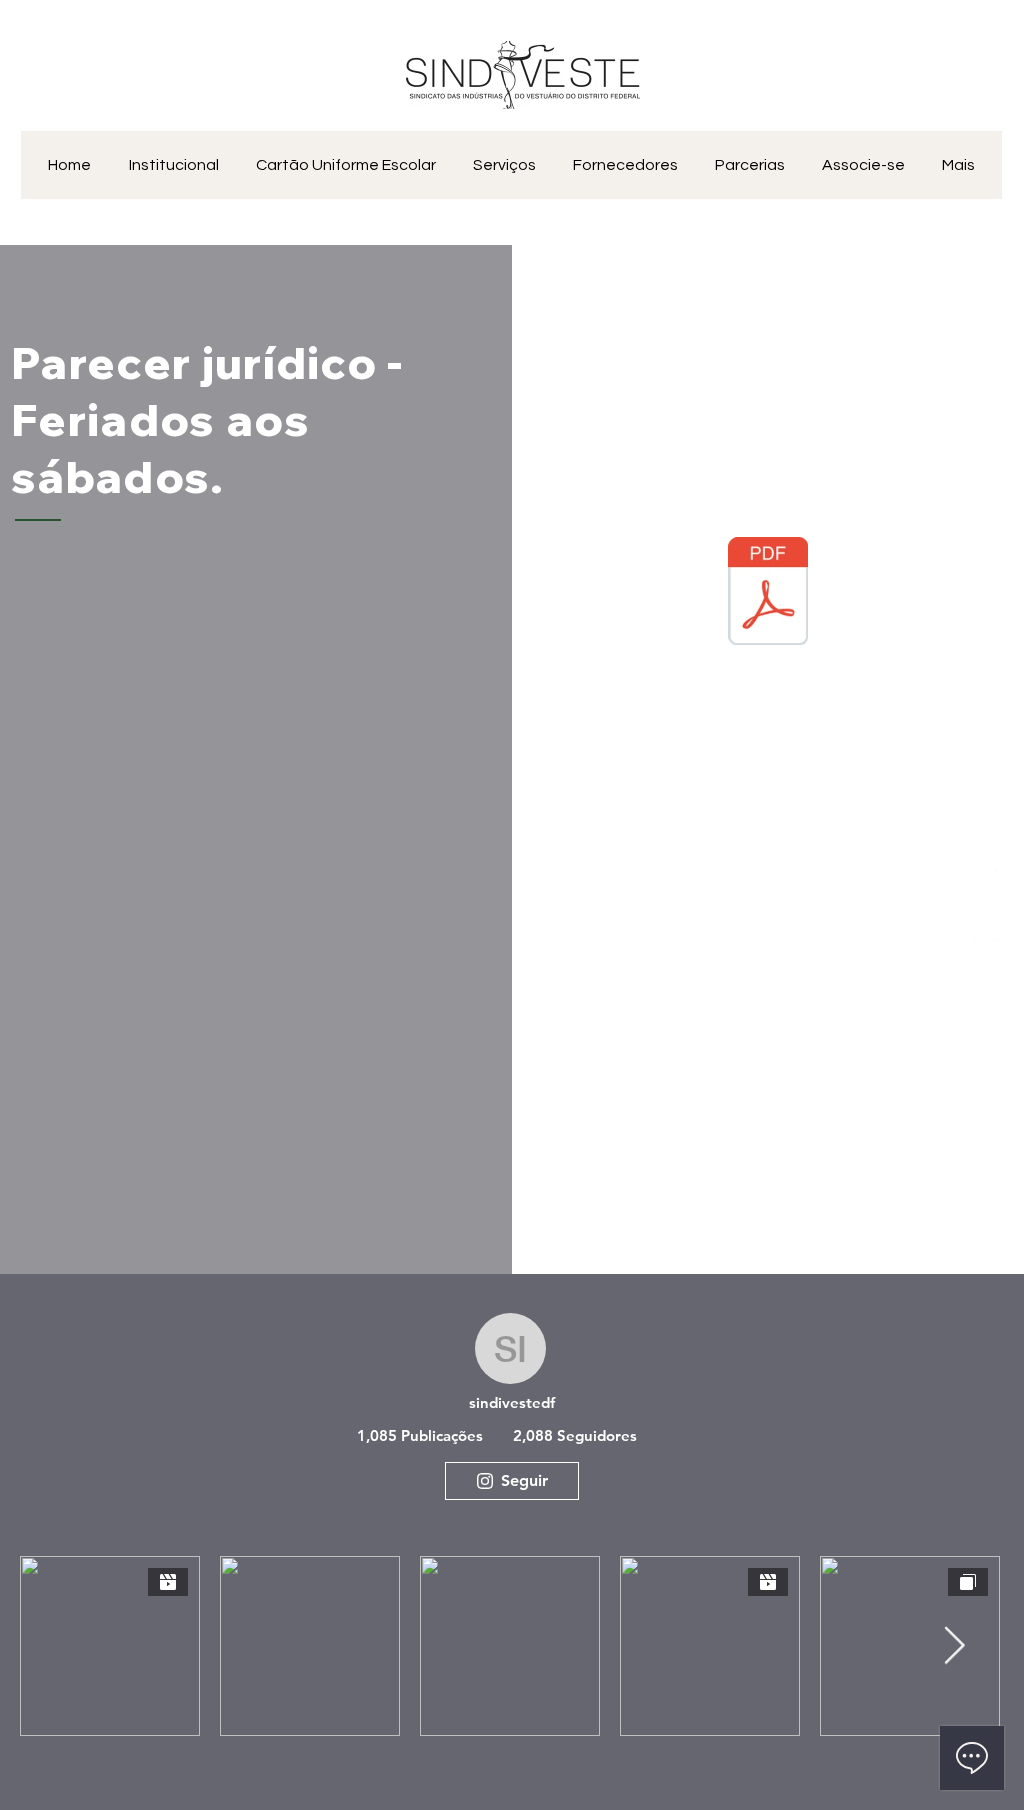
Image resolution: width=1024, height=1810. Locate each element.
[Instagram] (986, 951)
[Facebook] (986, 905)
